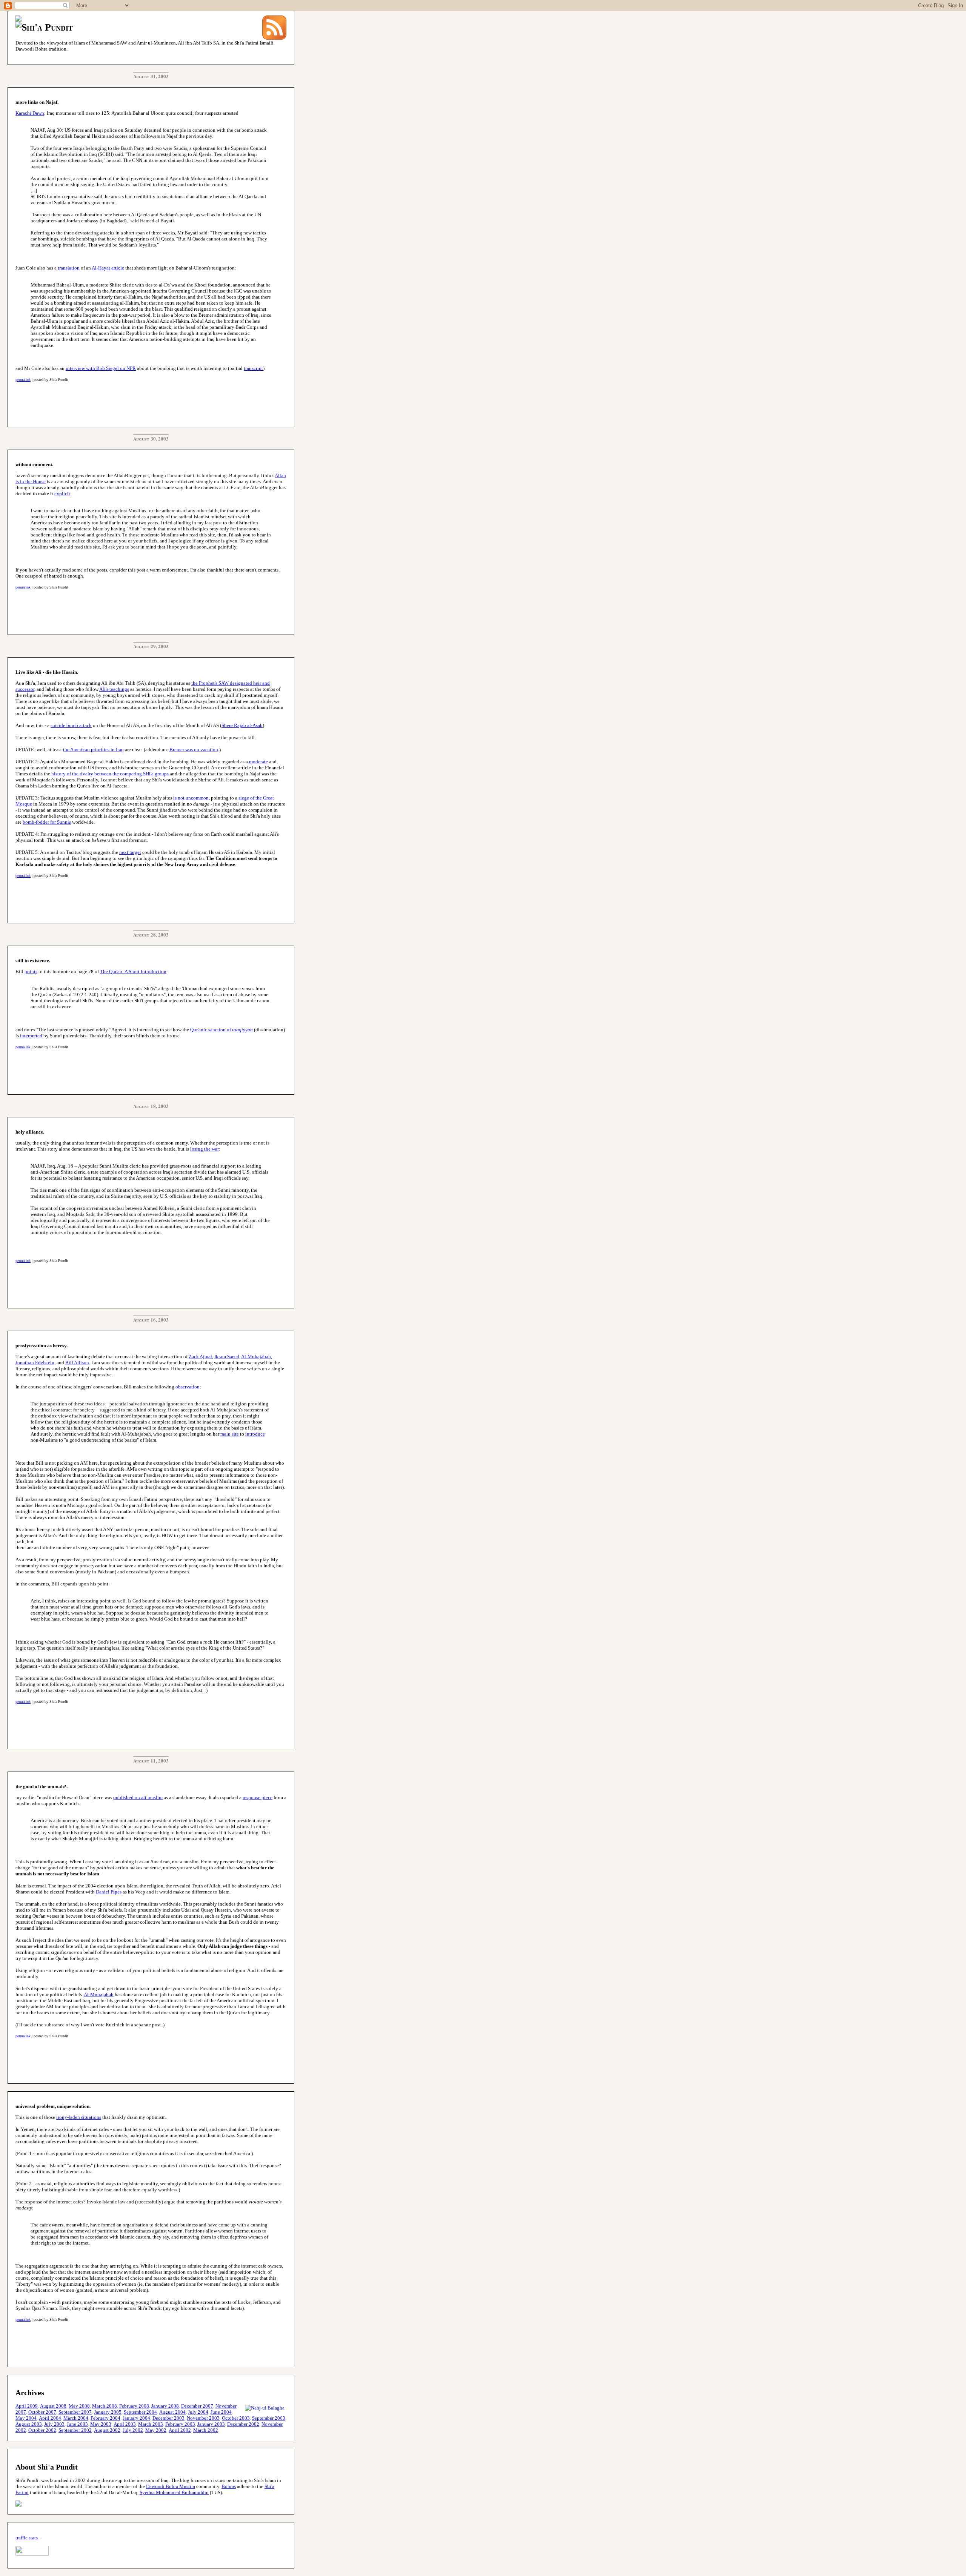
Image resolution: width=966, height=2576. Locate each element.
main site (230, 1434)
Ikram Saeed (227, 1357)
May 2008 (79, 2406)
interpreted (31, 1036)
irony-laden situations (79, 2117)
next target (130, 852)
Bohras (229, 2486)
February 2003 (180, 2424)
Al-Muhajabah (256, 1357)
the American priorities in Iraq (93, 750)
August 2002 (107, 2430)
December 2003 (168, 2418)
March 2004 (76, 2418)
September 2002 (75, 2430)
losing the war (205, 1149)
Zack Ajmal (200, 1357)
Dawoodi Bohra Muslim (171, 2486)
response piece (258, 1797)
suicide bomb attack (71, 725)
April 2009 (27, 2406)
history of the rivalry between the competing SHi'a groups (109, 774)
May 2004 (26, 2418)
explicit (62, 494)
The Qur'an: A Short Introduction (133, 971)
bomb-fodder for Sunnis (47, 822)
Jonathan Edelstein (35, 1363)
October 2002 (42, 2430)
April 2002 (180, 2430)
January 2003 (211, 2424)
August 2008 (53, 2406)
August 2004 (172, 2412)
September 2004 (140, 2412)
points (31, 971)
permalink (23, 380)
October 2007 (42, 2412)
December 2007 (197, 2406)
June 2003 (77, 2424)
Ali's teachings (114, 689)
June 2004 (221, 2412)
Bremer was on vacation (194, 750)
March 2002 (206, 2430)
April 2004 (50, 2418)
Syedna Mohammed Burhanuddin (174, 2492)
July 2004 (198, 2412)
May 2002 (156, 2430)
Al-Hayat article (108, 268)
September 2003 (269, 2418)
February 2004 (105, 2418)
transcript (253, 368)
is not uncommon (191, 798)
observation (188, 1387)
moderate (258, 762)
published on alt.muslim (138, 1797)
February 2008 (134, 2406)
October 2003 (236, 2418)
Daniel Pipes (109, 1892)
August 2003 (29, 2424)
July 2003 (54, 2424)
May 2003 (101, 2424)
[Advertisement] (153, 402)
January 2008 (165, 2406)
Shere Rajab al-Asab (242, 725)
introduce (255, 1434)
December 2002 (243, 2424)
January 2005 (108, 2412)
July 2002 (133, 2430)
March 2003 (151, 2424)
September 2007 (75, 2412)
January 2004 (136, 2418)
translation (69, 268)
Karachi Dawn (30, 113)
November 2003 (203, 2418)
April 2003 (125, 2424)
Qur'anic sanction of (222, 1030)
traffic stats (27, 2538)
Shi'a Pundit (47, 27)
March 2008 (105, 2406)
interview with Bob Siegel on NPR (101, 368)
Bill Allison (77, 1363)
